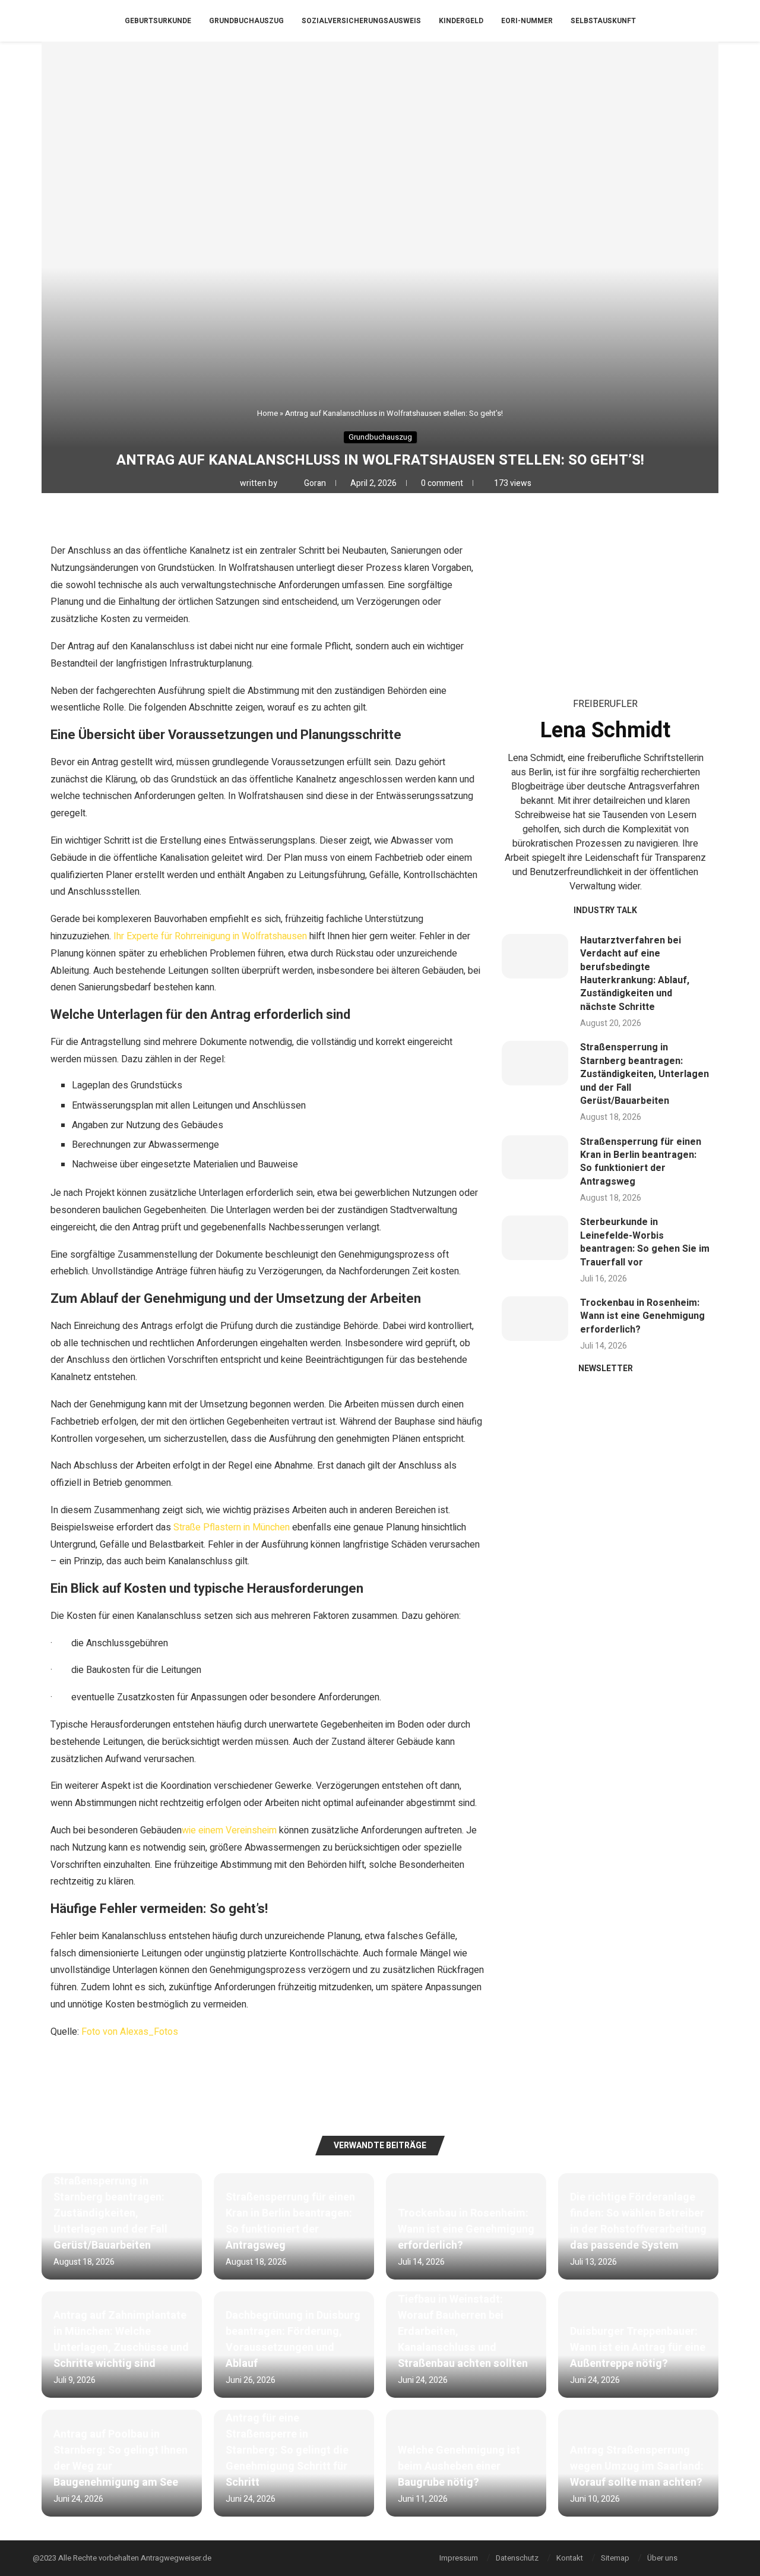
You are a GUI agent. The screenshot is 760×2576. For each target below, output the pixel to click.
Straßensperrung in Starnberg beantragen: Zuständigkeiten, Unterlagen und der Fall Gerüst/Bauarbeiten (645, 1074)
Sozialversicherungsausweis (361, 21)
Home (267, 413)
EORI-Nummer (527, 21)
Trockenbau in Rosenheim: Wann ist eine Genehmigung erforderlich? (642, 1316)
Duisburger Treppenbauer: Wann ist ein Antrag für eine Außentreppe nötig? (638, 2348)
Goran (316, 483)
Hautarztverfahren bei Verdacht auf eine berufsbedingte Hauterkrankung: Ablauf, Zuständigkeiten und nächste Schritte (635, 974)
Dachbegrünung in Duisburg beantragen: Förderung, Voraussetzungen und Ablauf (293, 2340)
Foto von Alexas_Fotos (130, 2032)
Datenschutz (517, 2558)
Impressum (459, 2558)
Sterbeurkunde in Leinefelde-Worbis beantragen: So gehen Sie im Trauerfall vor (645, 1242)
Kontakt (570, 2558)
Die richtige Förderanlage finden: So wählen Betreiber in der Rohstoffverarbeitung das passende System (638, 2221)
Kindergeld (461, 21)
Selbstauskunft (603, 21)
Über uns (662, 2558)
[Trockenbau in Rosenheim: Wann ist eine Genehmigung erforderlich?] (535, 1319)
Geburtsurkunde (158, 21)
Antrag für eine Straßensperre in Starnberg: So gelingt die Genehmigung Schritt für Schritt (287, 2450)
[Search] (724, 21)
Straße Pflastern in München (230, 1527)
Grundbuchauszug (246, 21)
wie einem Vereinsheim (229, 1830)
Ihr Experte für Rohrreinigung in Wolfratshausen (209, 936)
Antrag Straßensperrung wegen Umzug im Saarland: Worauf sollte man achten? (637, 2466)
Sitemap (615, 2558)
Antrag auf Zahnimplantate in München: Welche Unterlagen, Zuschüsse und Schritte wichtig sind (121, 2340)
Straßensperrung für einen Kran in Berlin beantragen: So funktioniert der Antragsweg (641, 1162)
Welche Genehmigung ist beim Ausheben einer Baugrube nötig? (459, 2466)
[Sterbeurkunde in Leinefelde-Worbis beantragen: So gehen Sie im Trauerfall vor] (535, 1238)
